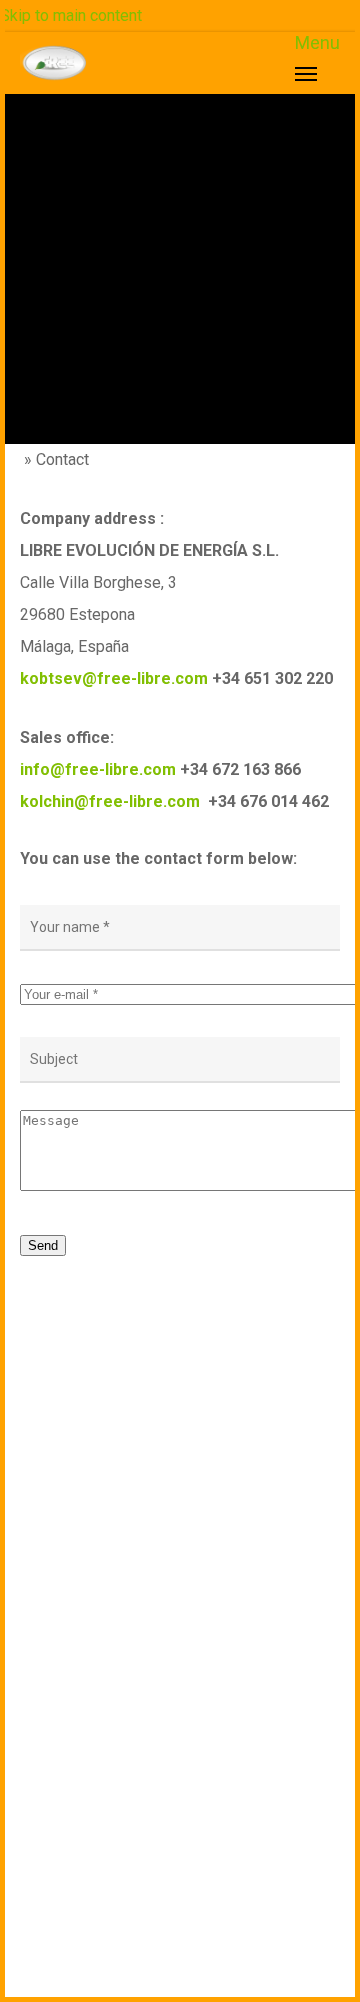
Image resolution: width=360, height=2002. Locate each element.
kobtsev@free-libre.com (114, 678)
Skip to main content (71, 15)
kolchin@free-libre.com (110, 801)
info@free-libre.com (98, 769)
